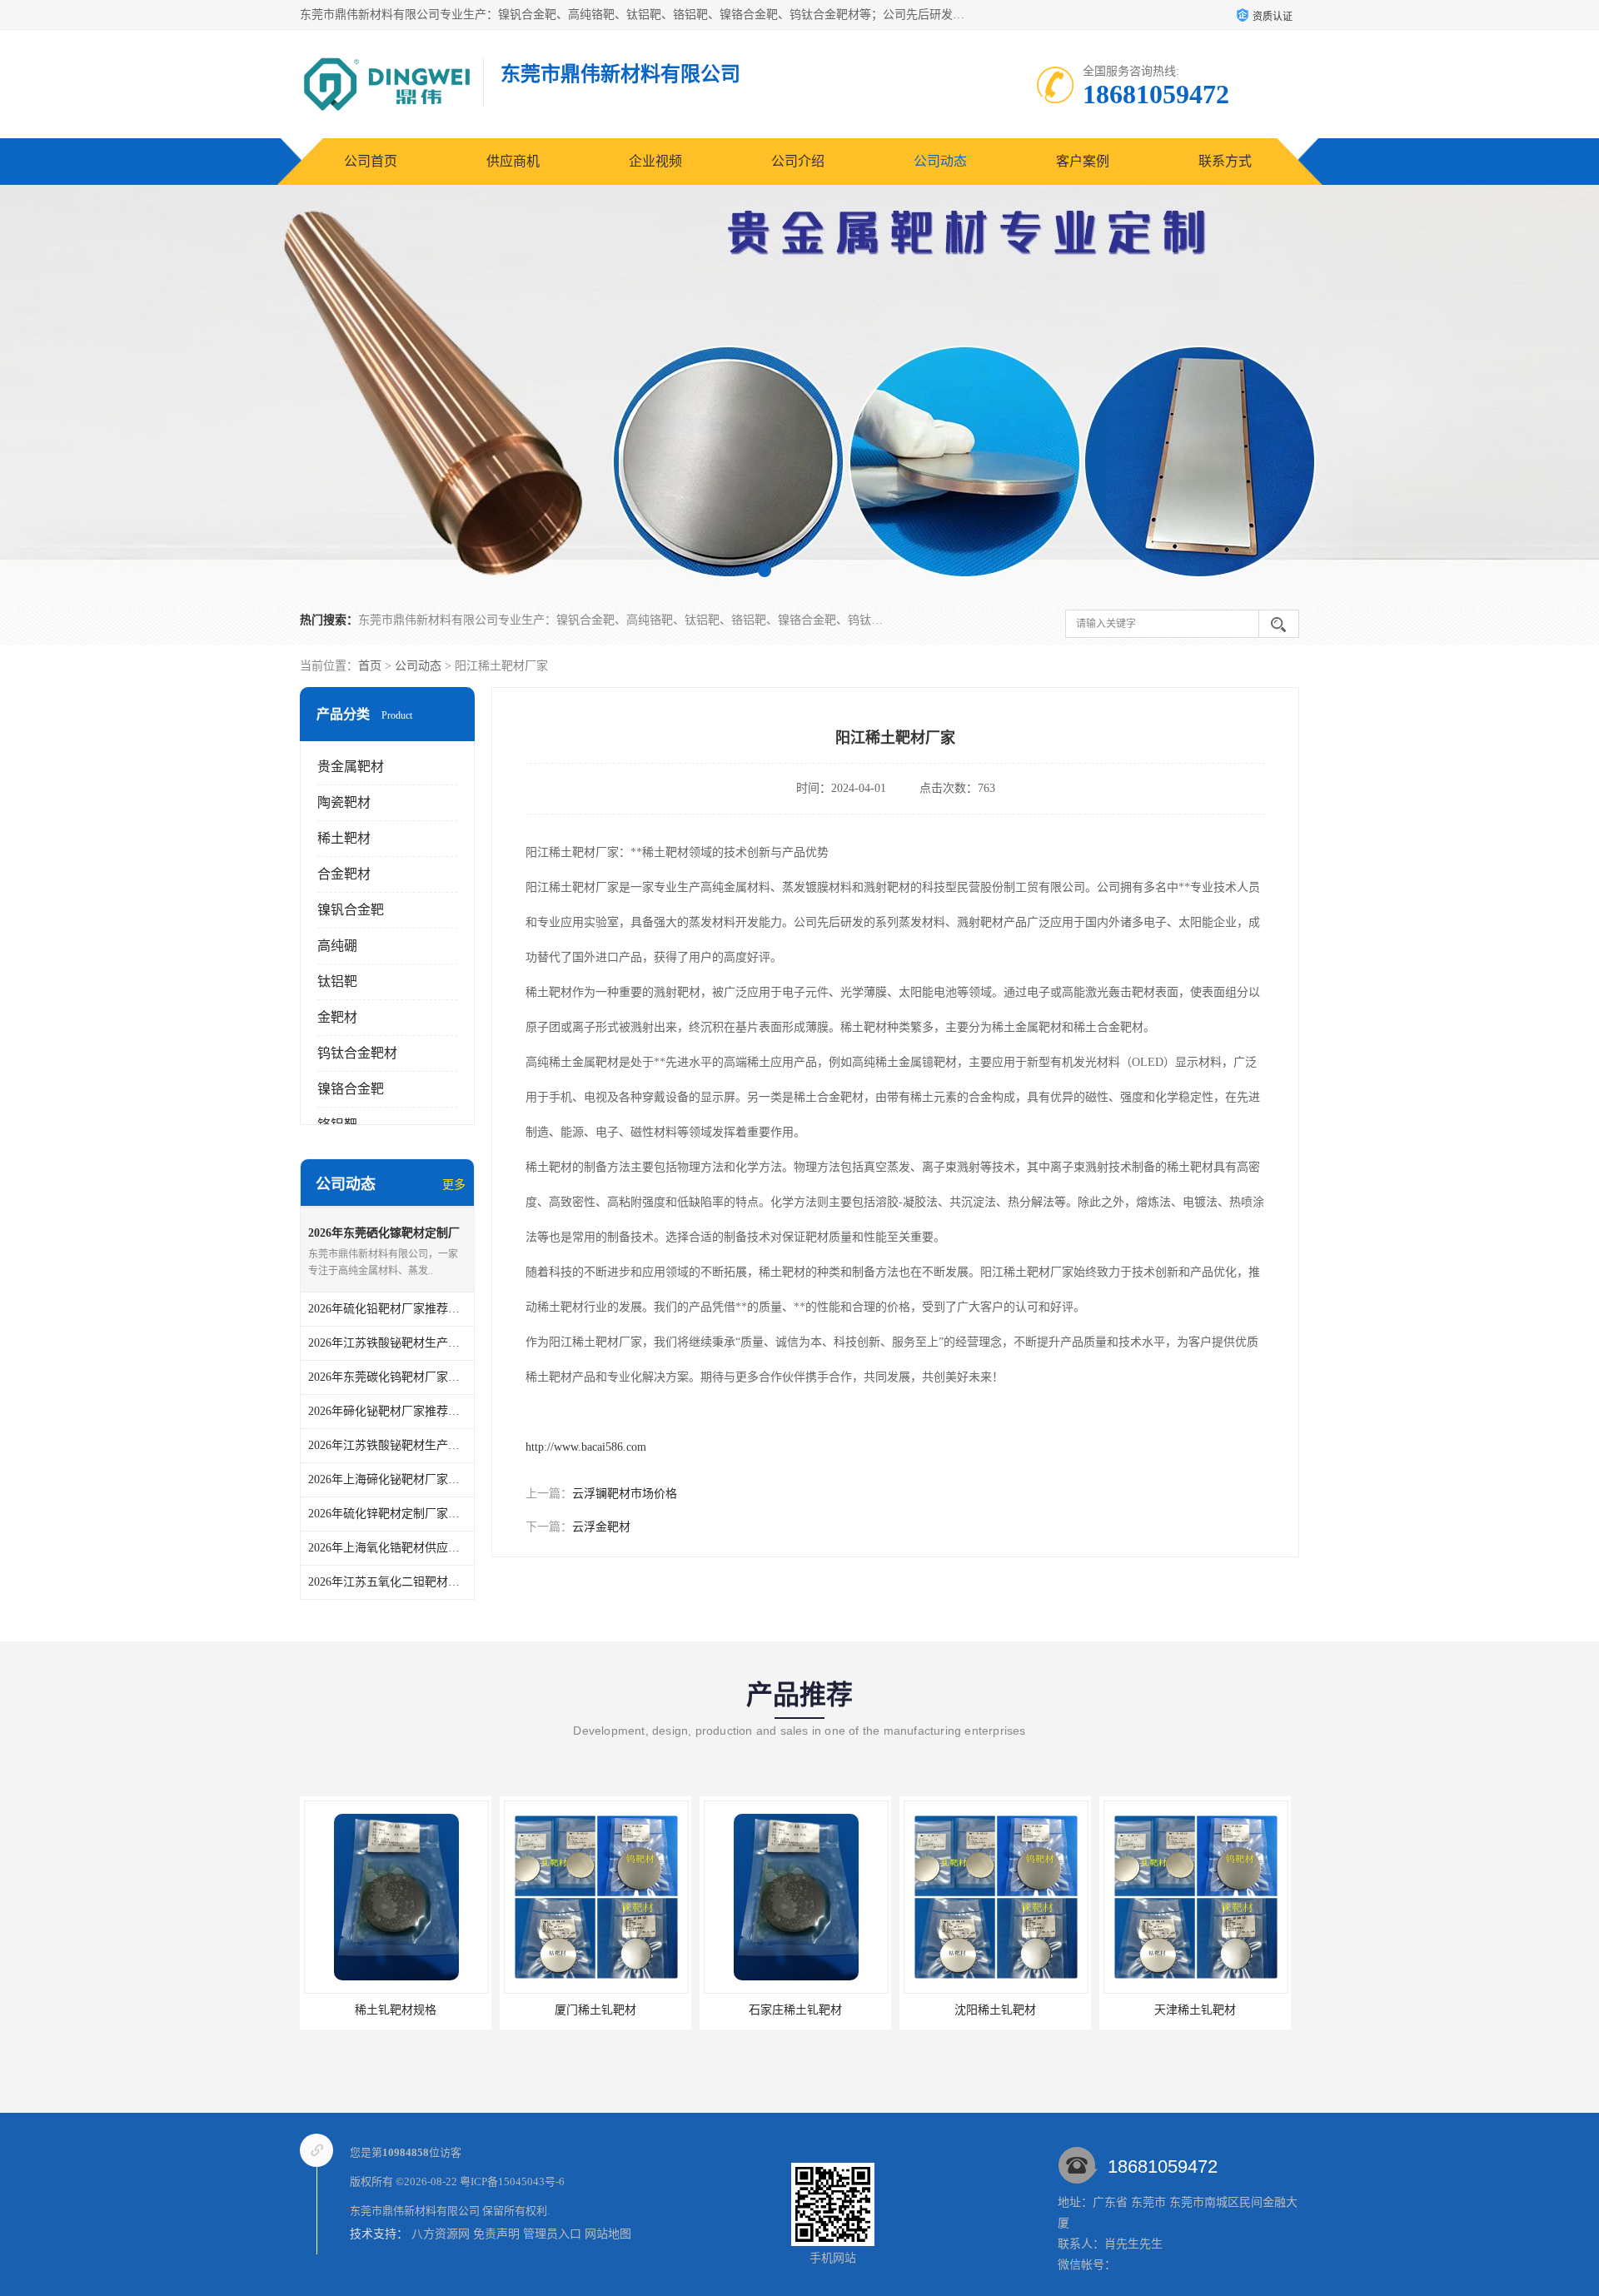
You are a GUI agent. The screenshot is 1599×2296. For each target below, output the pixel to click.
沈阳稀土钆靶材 (795, 2010)
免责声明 (496, 2234)
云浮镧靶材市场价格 (625, 1494)
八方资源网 (441, 2234)
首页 (370, 666)
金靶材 (337, 1017)
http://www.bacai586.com (586, 1447)
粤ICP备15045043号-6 (512, 2181)
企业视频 (655, 161)
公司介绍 (798, 161)
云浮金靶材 (601, 1527)
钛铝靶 (337, 981)
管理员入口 (552, 2234)
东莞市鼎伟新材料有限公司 (415, 2211)
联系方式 (1225, 161)
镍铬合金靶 (351, 1089)
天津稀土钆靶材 (995, 2010)
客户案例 (1083, 161)
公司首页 (371, 161)
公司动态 (940, 161)
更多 (454, 1185)
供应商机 (513, 161)
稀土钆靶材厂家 (1195, 2010)
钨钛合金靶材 (357, 1053)
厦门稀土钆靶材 (396, 2010)
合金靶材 (344, 874)
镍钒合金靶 (351, 910)
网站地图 (608, 2234)
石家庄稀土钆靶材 (595, 2010)
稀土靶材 (344, 838)
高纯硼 (337, 946)
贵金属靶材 (351, 767)
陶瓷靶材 (344, 802)
